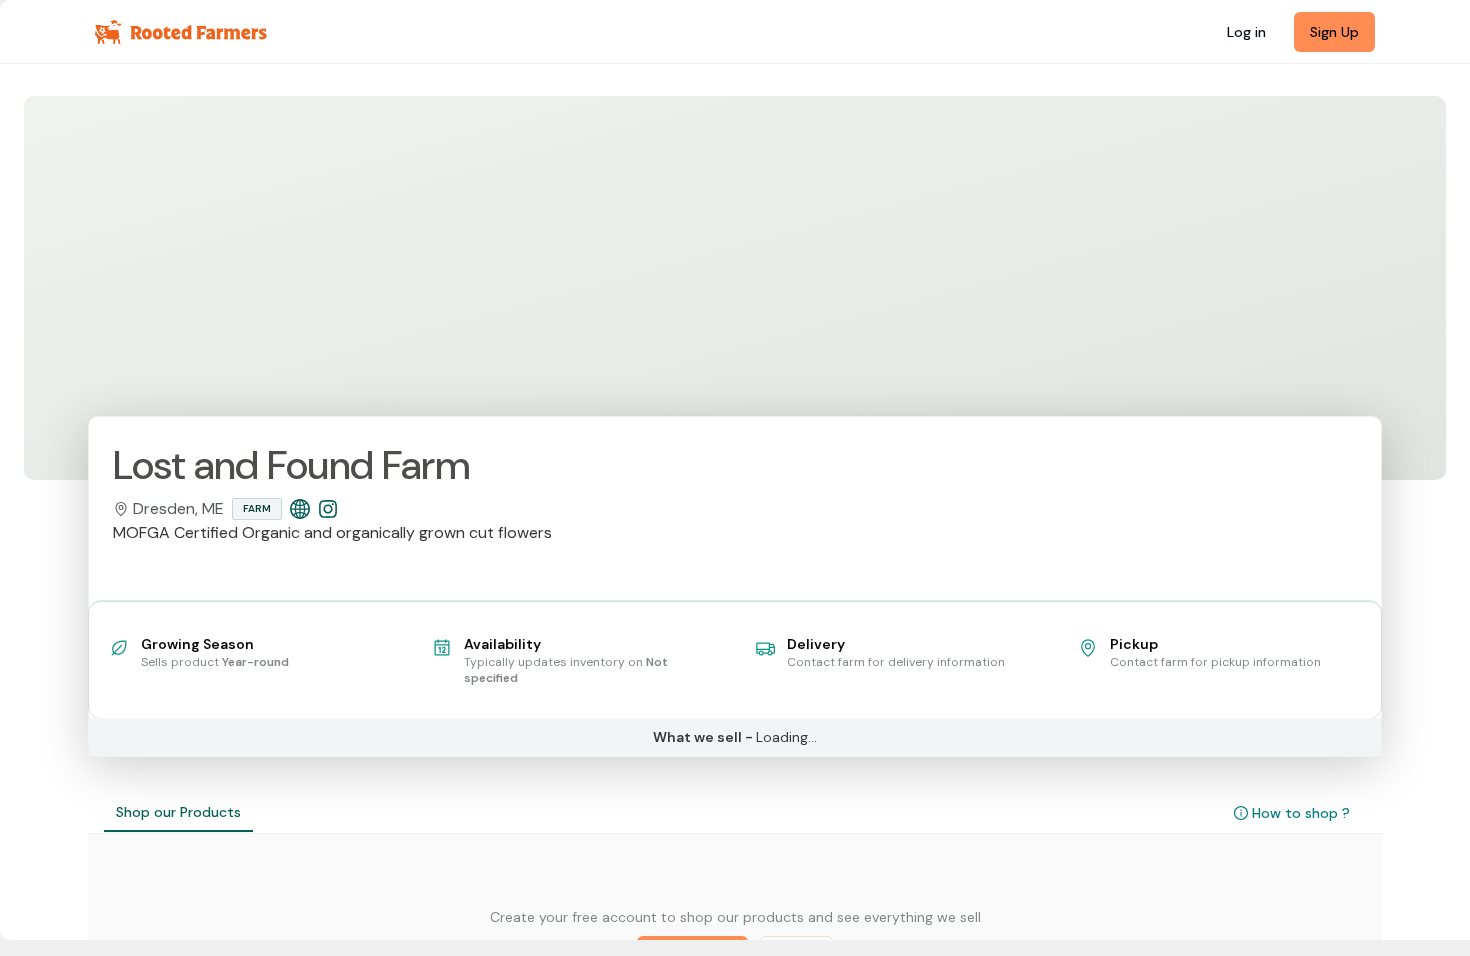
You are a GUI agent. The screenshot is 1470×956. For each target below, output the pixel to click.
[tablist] (178, 813)
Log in (1246, 32)
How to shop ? (1301, 813)
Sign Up (1334, 32)
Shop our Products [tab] (178, 812)
